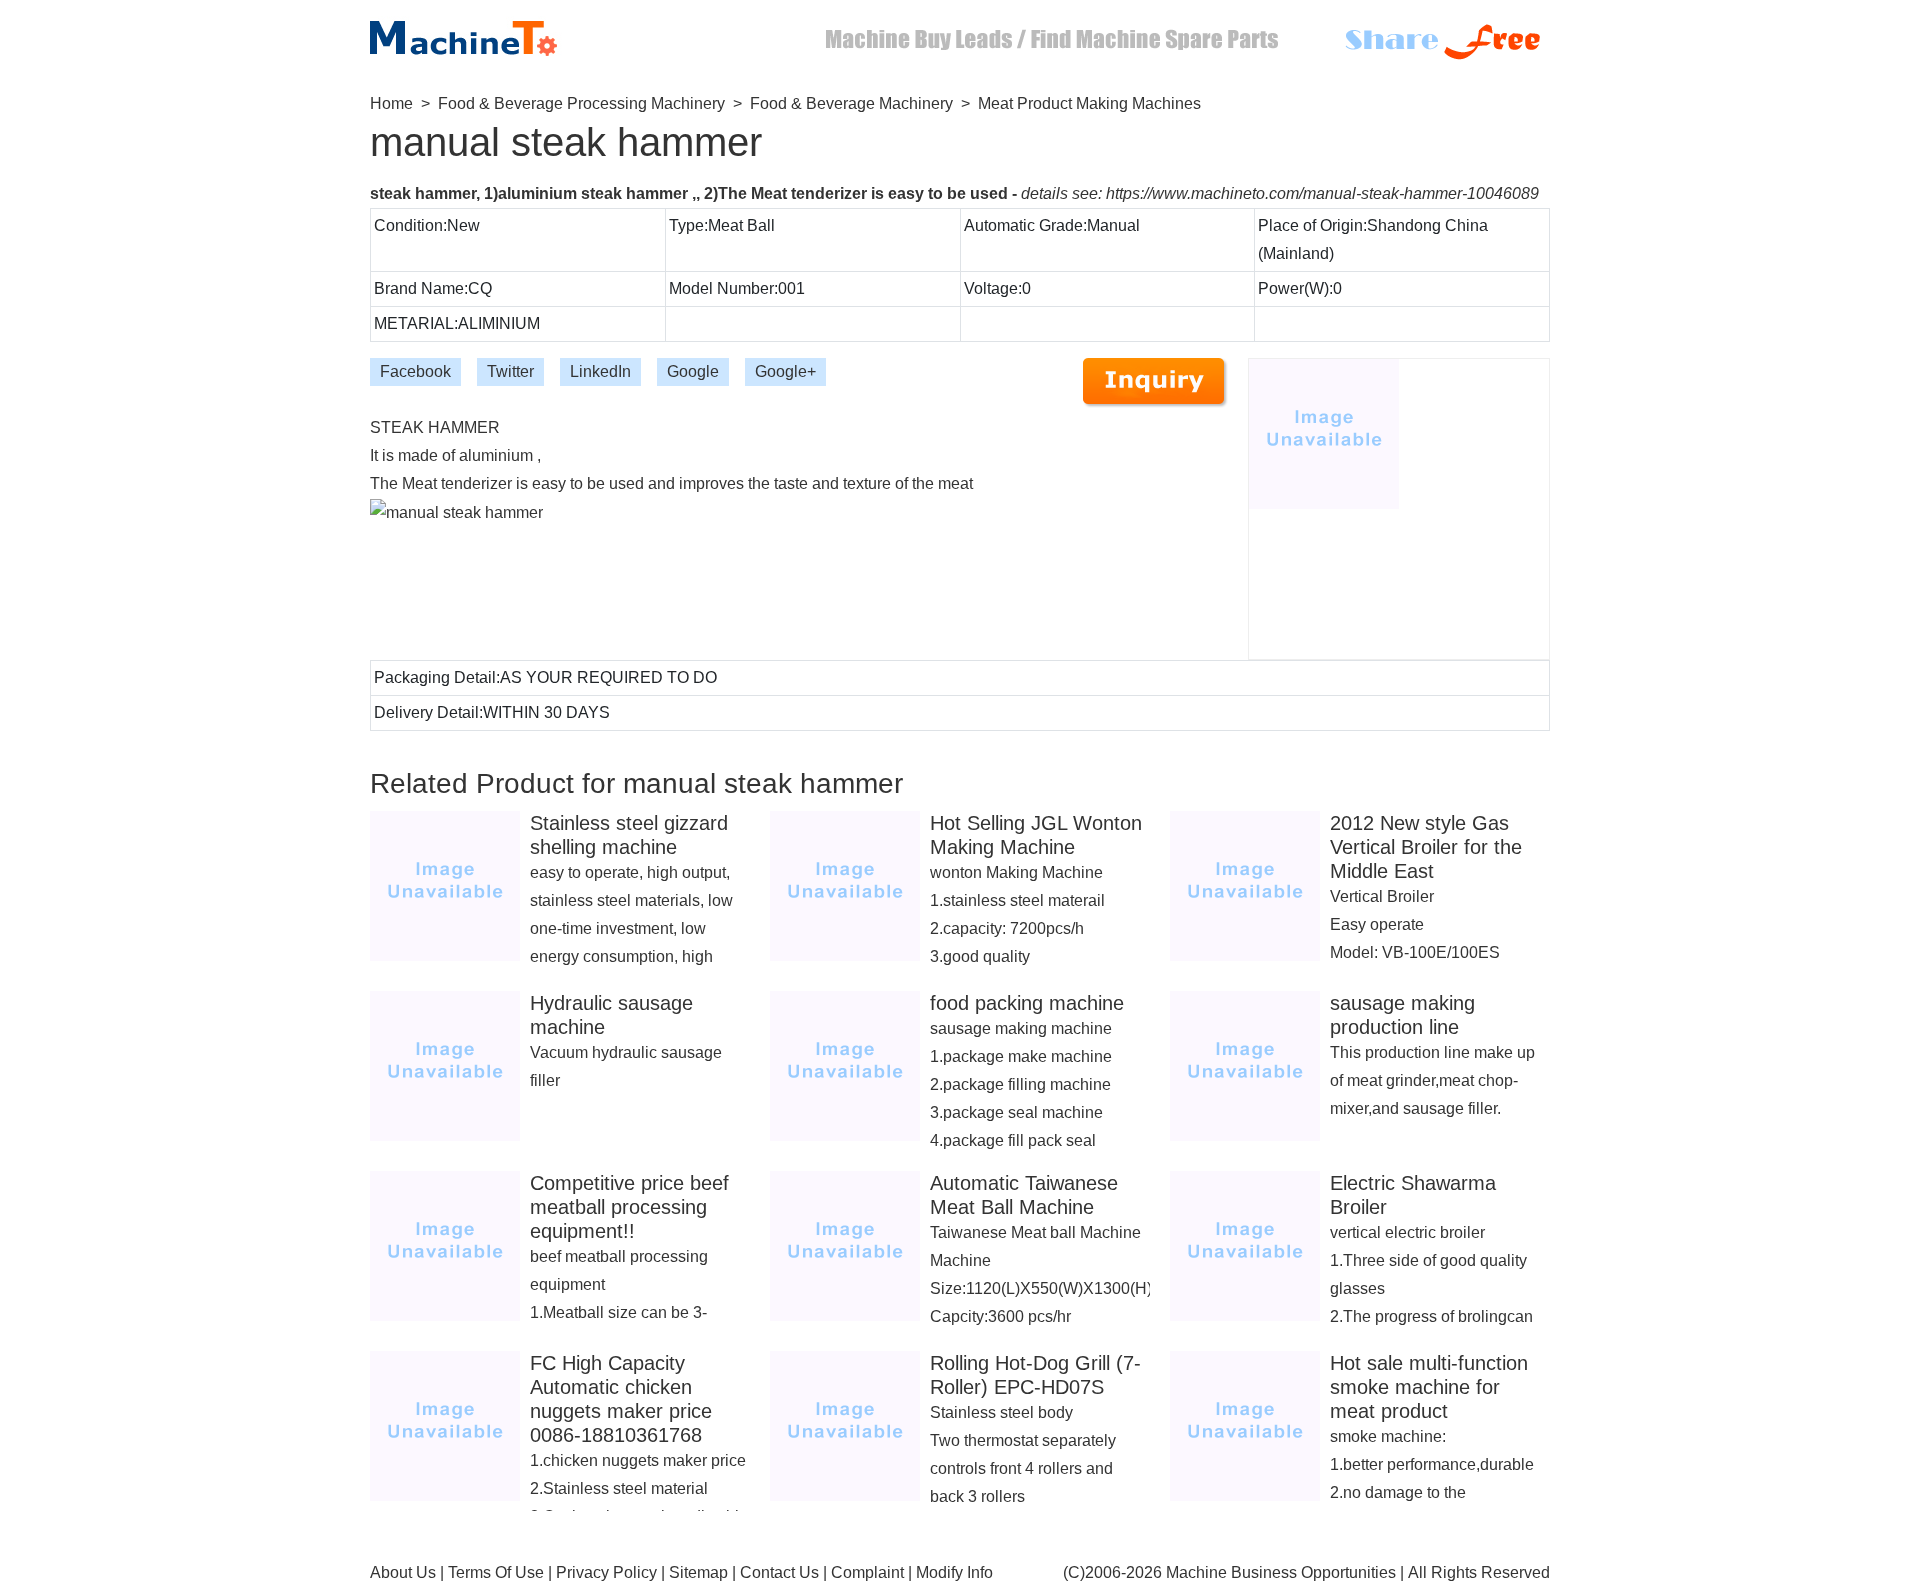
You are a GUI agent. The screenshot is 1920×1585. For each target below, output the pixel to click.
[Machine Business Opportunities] (480, 33)
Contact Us (779, 1572)
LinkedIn (600, 371)
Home (391, 103)
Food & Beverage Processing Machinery (581, 103)
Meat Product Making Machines (1089, 103)
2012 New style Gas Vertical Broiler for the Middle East (1426, 847)
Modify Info (954, 1572)
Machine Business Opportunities (1281, 1572)
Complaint (867, 1572)
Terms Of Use (496, 1572)
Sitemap (698, 1572)
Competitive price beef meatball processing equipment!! (629, 1207)
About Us (403, 1572)
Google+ (785, 371)
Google (693, 371)
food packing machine (1027, 1003)
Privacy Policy (606, 1572)
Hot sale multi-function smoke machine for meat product (1429, 1387)
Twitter (510, 371)
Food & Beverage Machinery (851, 103)
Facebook (415, 371)
